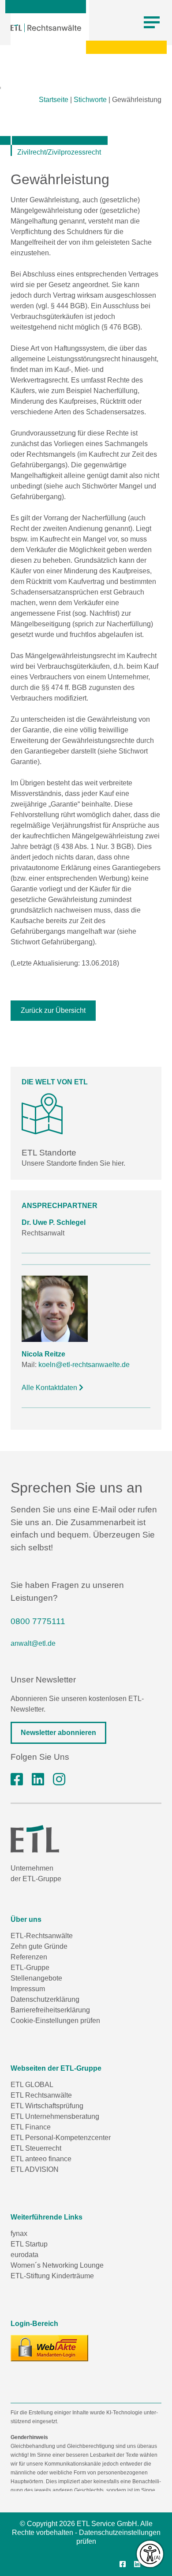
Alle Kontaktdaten (50, 1388)
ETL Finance (31, 2127)
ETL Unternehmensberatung (55, 2116)
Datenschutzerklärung (45, 1999)
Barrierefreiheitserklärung (50, 2010)
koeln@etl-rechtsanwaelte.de (84, 1365)
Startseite (54, 100)
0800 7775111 (38, 1621)
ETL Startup (29, 2244)
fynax (19, 2233)
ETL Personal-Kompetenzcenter (61, 2138)
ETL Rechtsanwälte (41, 2095)
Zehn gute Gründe (39, 1946)
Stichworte (90, 100)
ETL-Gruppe (30, 1968)
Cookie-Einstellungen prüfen (55, 2021)
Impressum (28, 1989)
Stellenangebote (36, 1978)
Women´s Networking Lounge (57, 2265)
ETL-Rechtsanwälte (42, 1936)
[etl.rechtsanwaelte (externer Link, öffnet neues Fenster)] (17, 1780)
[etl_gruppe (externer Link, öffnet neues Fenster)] (59, 1780)
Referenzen (29, 1957)
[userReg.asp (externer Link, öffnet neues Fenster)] (49, 2348)
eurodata (24, 2255)
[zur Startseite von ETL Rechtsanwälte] (46, 28)
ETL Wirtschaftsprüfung (47, 2106)
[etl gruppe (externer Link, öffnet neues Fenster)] (38, 1780)
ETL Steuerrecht (36, 2148)
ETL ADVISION (35, 2169)
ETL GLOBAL (32, 2085)
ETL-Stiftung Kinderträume (52, 2276)
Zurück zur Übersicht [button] (53, 1010)
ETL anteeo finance (41, 2159)
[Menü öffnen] (152, 23)
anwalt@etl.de (33, 1643)
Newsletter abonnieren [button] (58, 1733)
